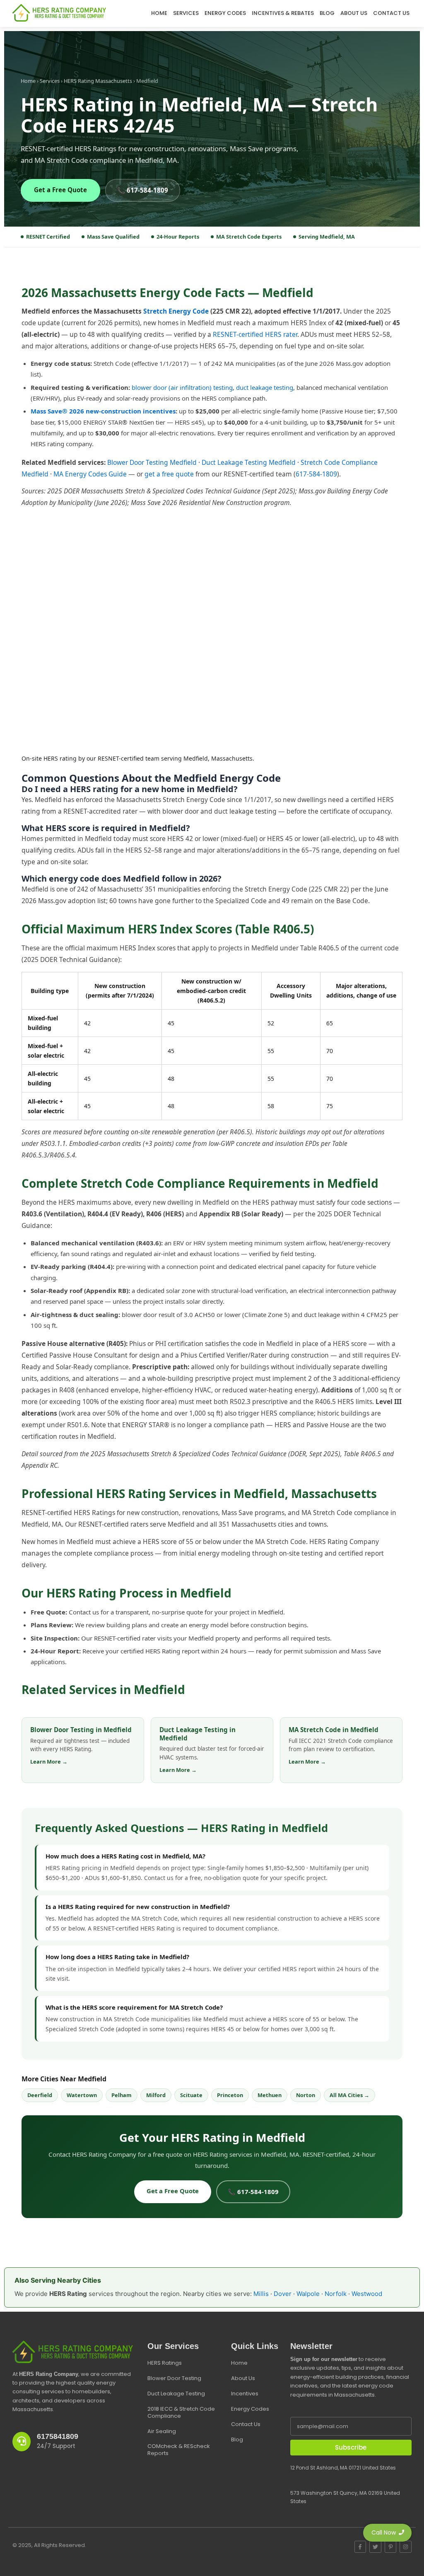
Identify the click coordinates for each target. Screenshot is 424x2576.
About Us (354, 13)
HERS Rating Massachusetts (98, 81)
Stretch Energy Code (176, 311)
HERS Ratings (165, 2363)
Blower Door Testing (174, 2378)
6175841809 (58, 2436)
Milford (156, 2095)
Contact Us (391, 13)
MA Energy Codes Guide (90, 474)
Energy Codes (225, 13)
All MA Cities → (349, 2095)
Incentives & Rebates (283, 13)
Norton (306, 2095)
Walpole (308, 2294)
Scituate (191, 2095)
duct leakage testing (265, 387)
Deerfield (40, 2095)
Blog (327, 13)
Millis (261, 2294)
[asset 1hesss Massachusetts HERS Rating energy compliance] (59, 13)
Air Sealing (162, 2431)
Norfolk (336, 2294)
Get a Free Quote (60, 190)
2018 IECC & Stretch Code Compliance (181, 2412)
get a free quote (169, 474)
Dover (283, 2294)
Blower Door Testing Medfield (152, 462)
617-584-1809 (316, 474)
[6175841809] (22, 2442)
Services (186, 13)
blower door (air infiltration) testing (182, 387)
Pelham (122, 2095)
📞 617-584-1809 (143, 190)
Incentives (245, 2394)
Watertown (82, 2095)
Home (159, 13)
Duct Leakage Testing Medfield (249, 462)
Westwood (367, 2294)
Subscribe (351, 2447)
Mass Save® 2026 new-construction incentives (103, 411)
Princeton (230, 2095)
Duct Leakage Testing (176, 2394)
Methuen (270, 2095)
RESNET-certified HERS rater (255, 334)
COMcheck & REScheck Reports (179, 2450)
